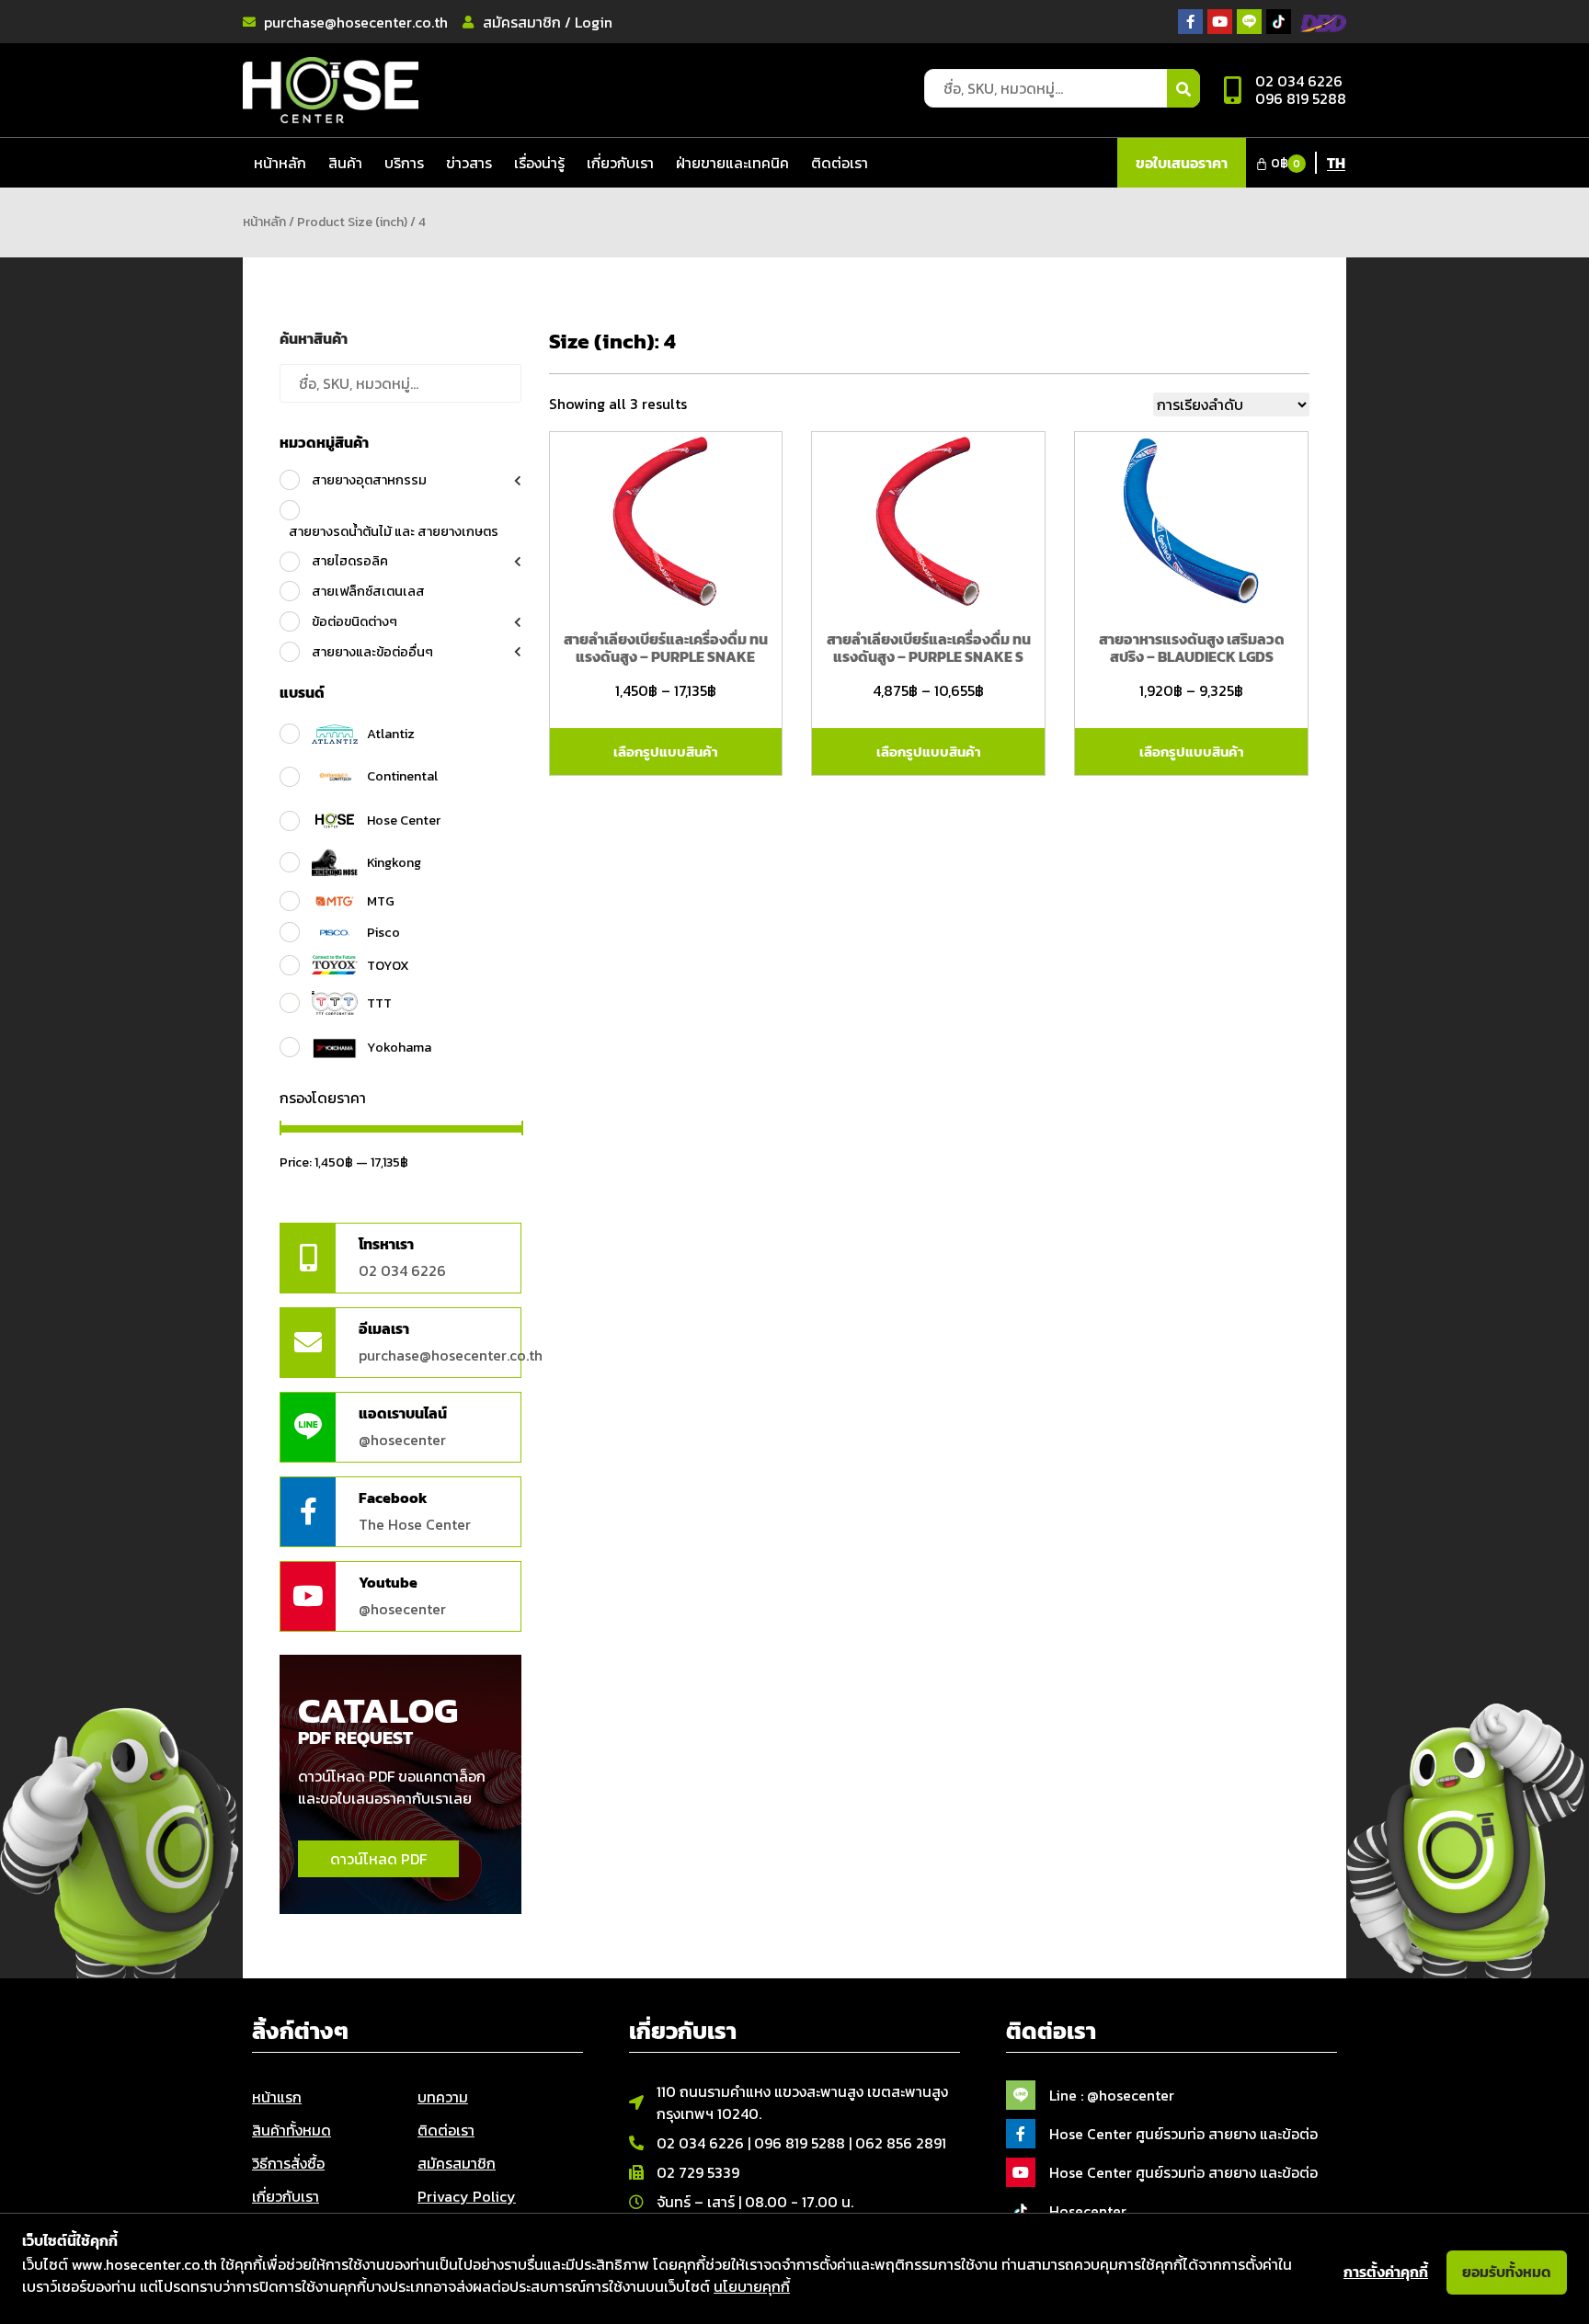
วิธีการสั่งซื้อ (288, 2163)
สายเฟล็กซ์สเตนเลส (368, 591)
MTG (381, 901)
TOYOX (388, 965)
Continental (402, 776)
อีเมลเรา (384, 1328)
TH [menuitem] (1336, 163)
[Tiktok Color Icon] (1279, 22)
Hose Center (404, 820)
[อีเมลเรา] (308, 1343)
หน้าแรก (277, 2097)
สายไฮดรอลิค (350, 561)
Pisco (383, 932)
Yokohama (399, 1047)
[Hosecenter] (1021, 2211)
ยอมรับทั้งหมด (1507, 2272)
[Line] (1249, 22)
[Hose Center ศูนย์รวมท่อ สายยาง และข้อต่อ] (1021, 2134)
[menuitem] (1336, 162)
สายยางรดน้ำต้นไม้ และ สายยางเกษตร (394, 531)
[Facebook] (308, 1512)
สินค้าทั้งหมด (292, 2130)
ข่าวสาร (469, 163)
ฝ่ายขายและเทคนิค (732, 163)
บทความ (443, 2097)
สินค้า (345, 163)
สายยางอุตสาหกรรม (369, 480)
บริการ (404, 163)
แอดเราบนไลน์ (403, 1413)
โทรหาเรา (386, 1244)
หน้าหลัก (280, 163)
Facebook (393, 1498)
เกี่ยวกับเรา (620, 163)
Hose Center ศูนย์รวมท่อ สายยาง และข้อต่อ (1183, 2134)
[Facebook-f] (1190, 22)
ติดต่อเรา (840, 163)
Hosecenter (1088, 2211)
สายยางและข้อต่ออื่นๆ (372, 652)
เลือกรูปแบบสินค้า (666, 752)
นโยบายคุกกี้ (752, 2286)
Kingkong (394, 862)
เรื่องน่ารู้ (539, 163)
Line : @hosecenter (1112, 2095)
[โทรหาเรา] (308, 1258)
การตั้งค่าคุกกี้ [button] (1386, 2272)
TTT (379, 1003)
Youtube (388, 1582)
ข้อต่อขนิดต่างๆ (354, 621)
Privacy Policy (467, 2196)
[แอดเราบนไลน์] (308, 1427)
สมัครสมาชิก (457, 2163)
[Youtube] (1220, 22)
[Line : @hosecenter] (1021, 2095)
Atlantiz (391, 734)
